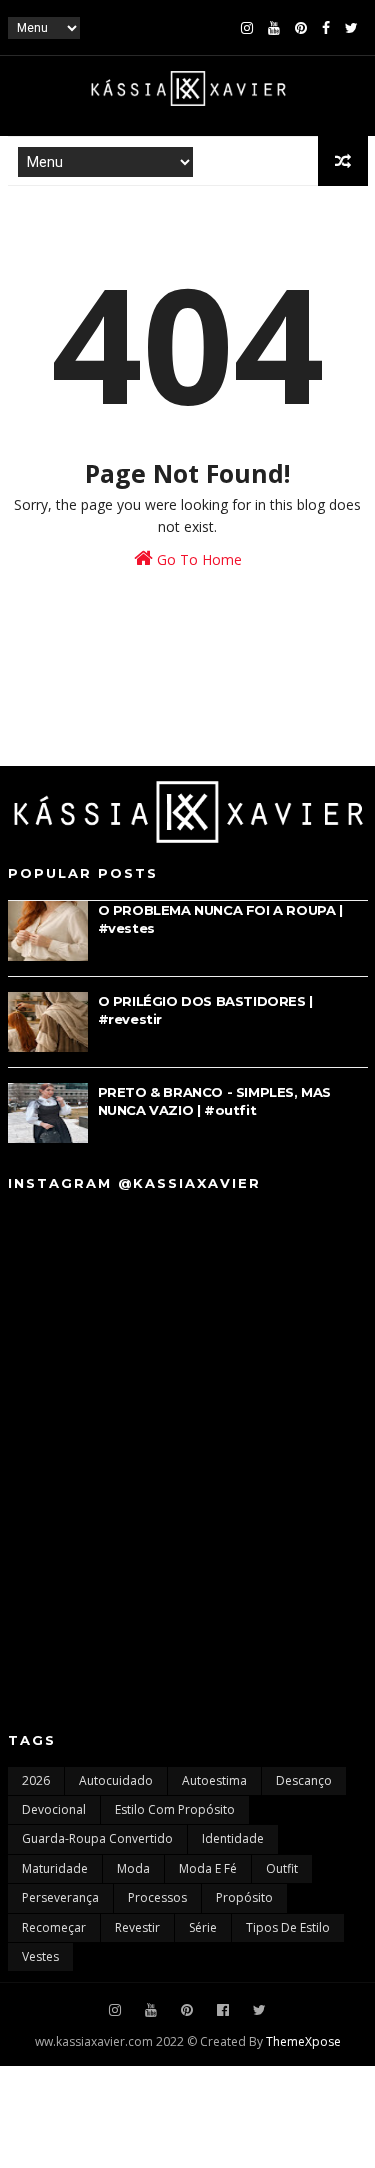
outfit (282, 1868)
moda (133, 1868)
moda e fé (208, 1868)
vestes (40, 1956)
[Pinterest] (301, 28)
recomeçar (54, 1927)
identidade (233, 1838)
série (203, 1927)
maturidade (55, 1868)
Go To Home (197, 559)
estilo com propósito (175, 1809)
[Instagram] (115, 2010)
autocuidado (116, 1780)
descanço (304, 1780)
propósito (244, 1897)
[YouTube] (274, 28)
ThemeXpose (303, 2041)
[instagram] (247, 28)
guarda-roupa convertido (97, 1838)
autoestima (214, 1780)
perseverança (60, 1897)
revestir (137, 1927)
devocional (54, 1809)
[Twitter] (351, 28)
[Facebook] (326, 28)
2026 (36, 1780)
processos (157, 1897)
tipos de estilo (288, 1927)
